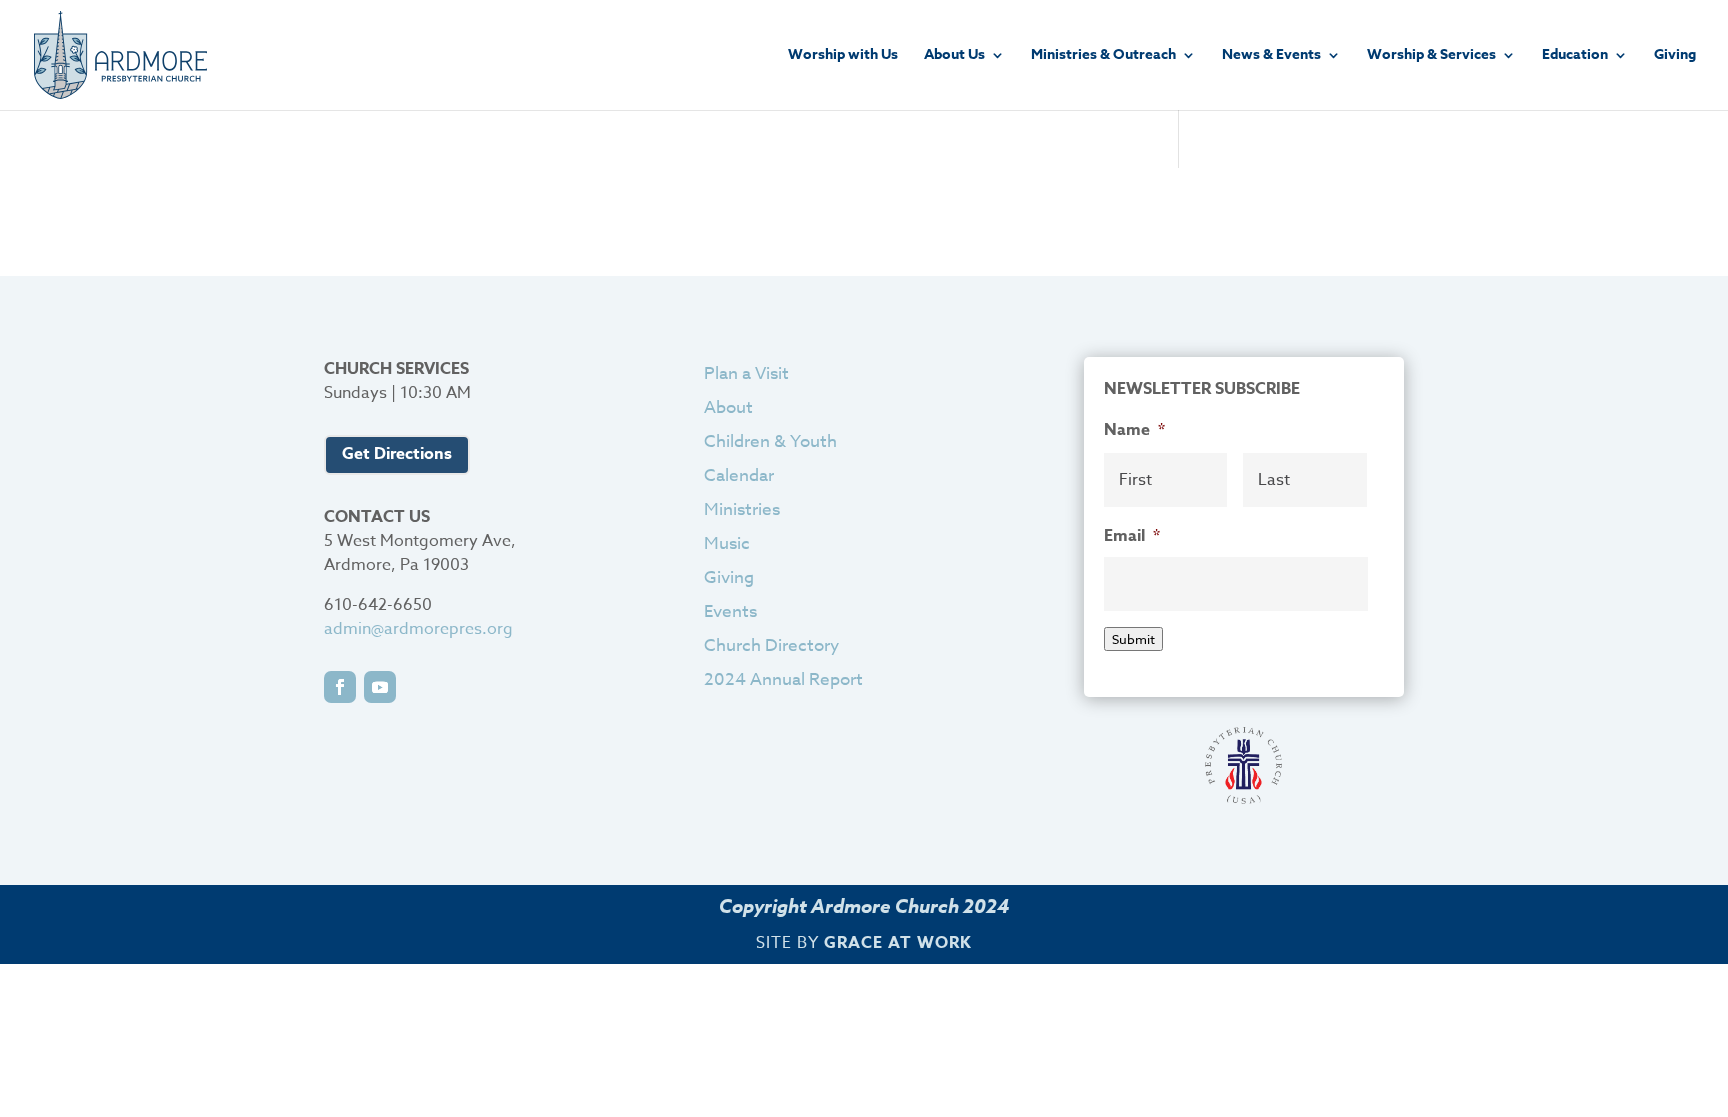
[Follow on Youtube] (380, 687)
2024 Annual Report (783, 679)
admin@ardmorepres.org (418, 629)
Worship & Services (1431, 56)
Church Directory (771, 645)
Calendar (739, 475)
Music (727, 543)
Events (730, 611)
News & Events (1271, 56)
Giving (1675, 56)
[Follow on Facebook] (340, 687)
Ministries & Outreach (1103, 56)
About (728, 407)
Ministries (742, 509)
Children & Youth (770, 441)
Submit (1133, 639)
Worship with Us (843, 56)
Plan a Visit (746, 373)
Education (1575, 56)
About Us (954, 56)
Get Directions (397, 454)
